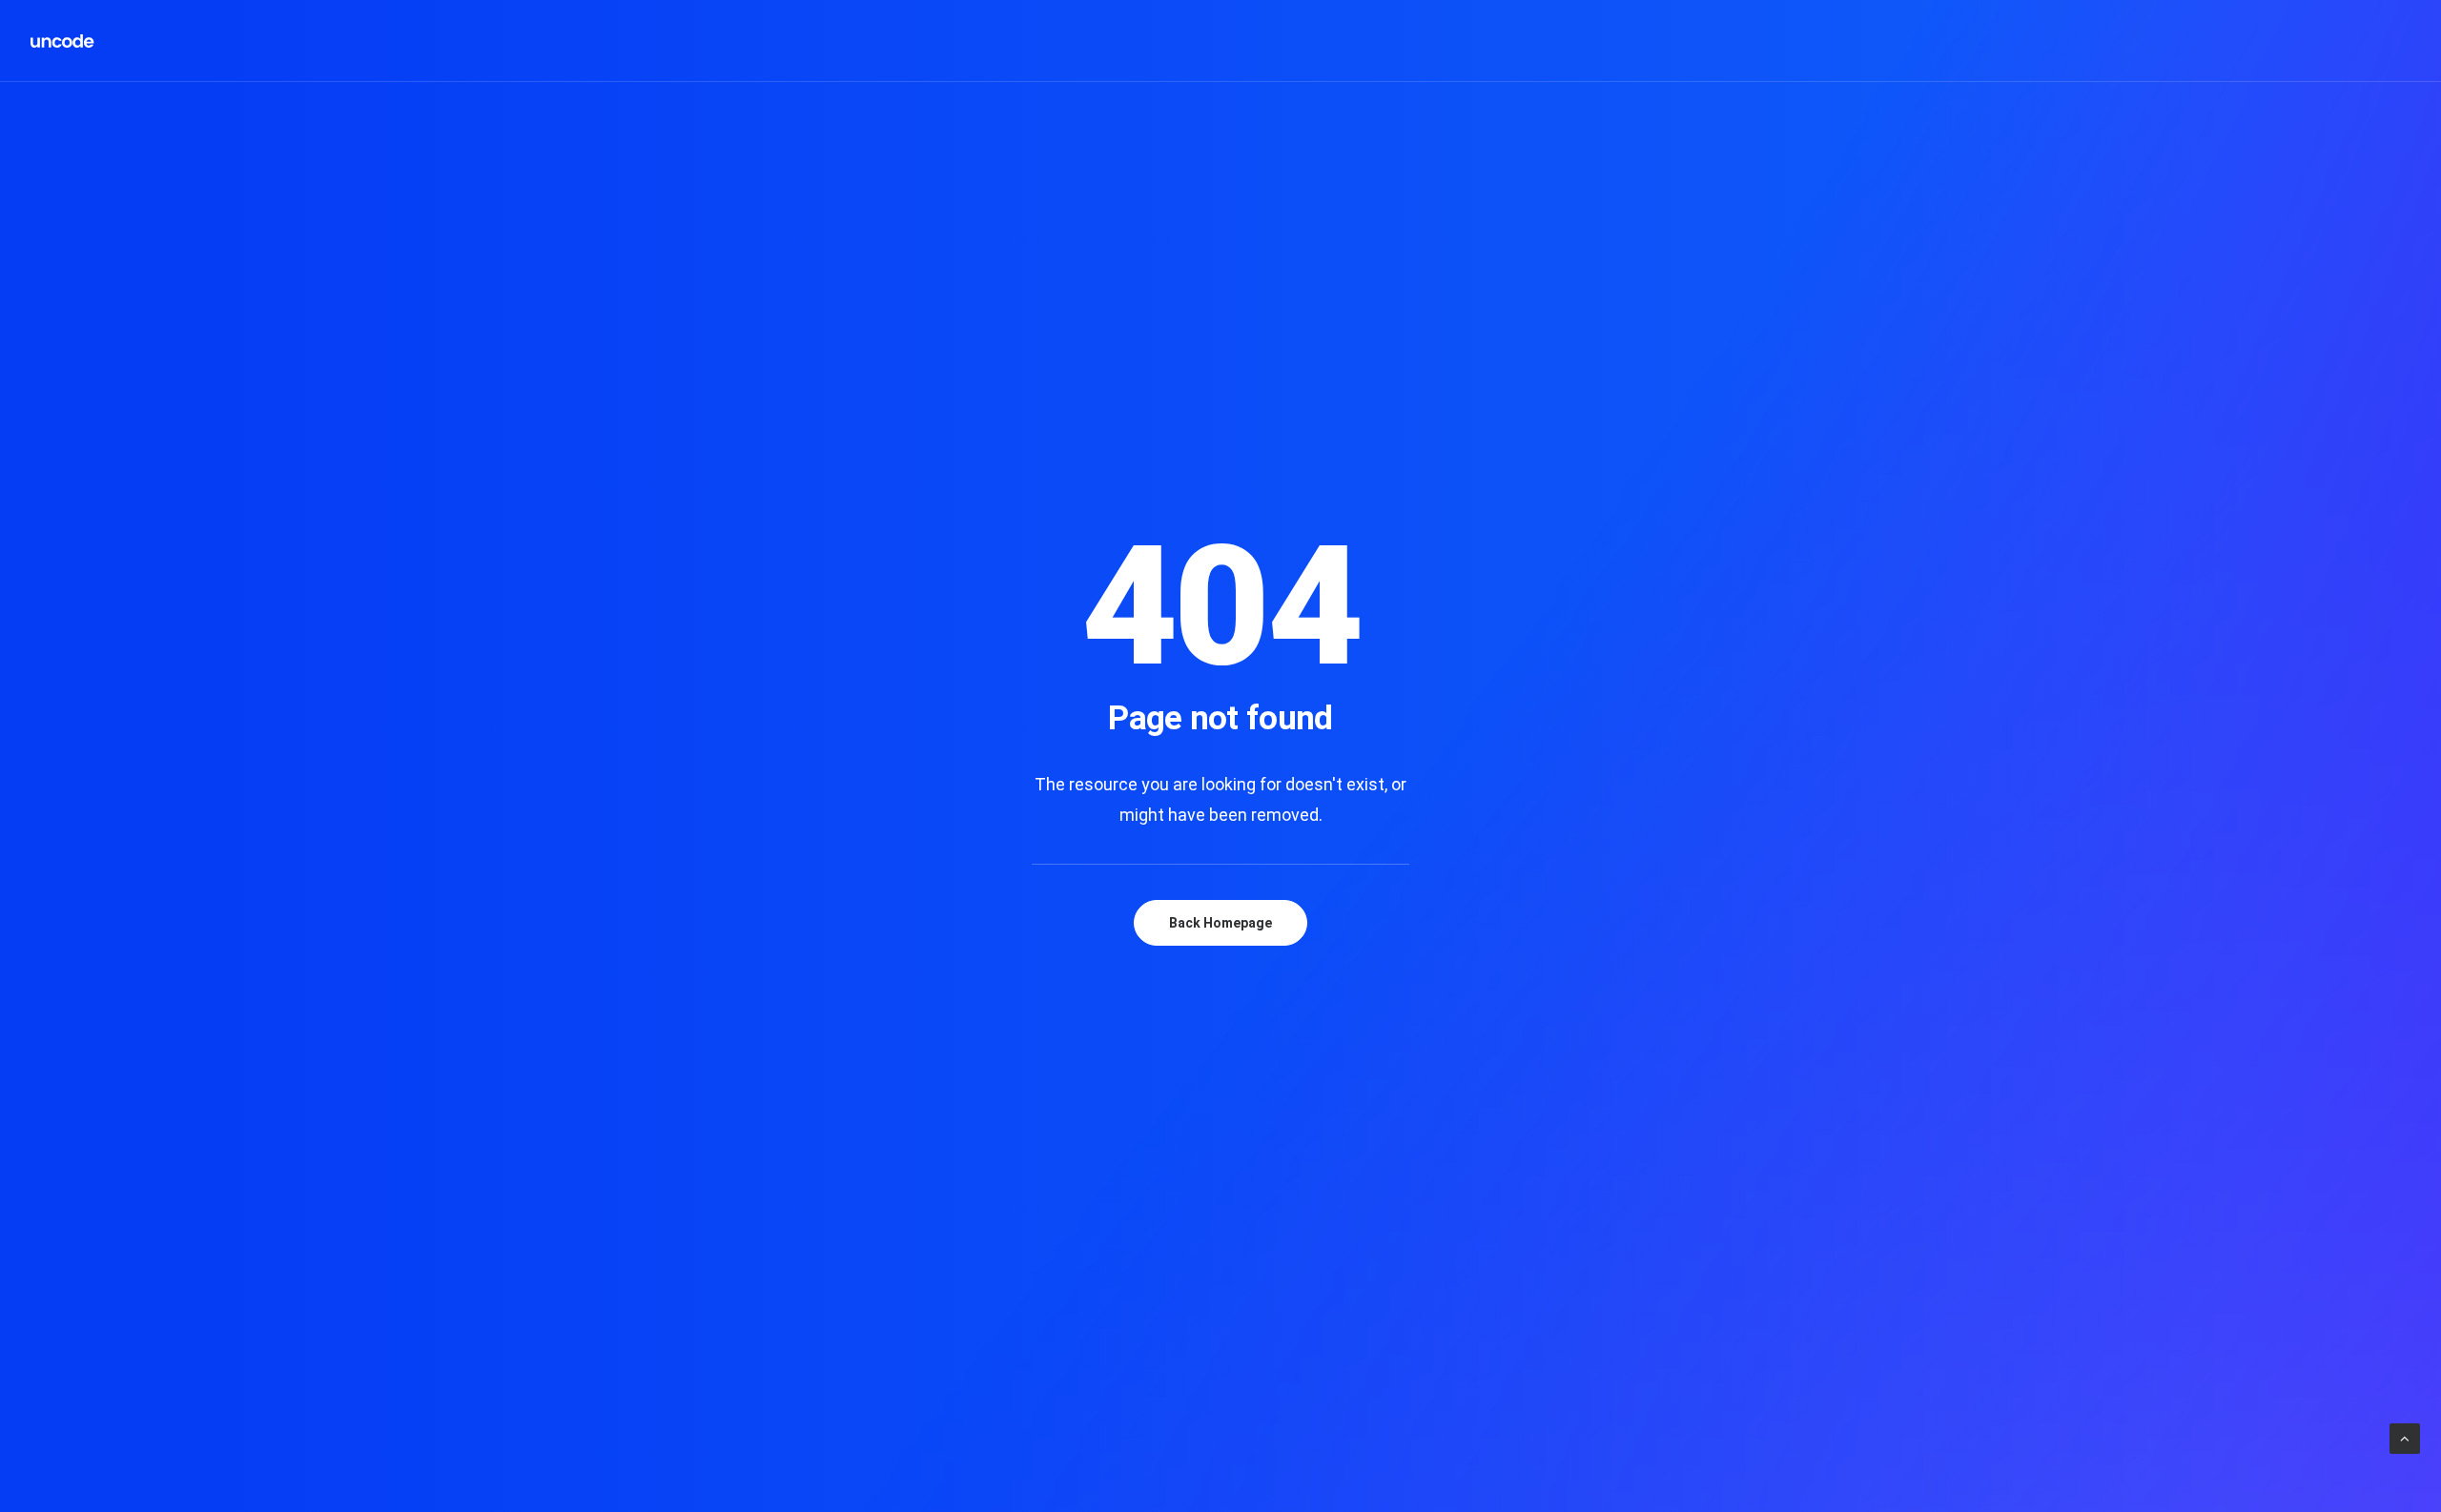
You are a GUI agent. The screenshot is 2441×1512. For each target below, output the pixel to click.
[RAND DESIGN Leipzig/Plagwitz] (63, 41)
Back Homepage (1220, 923)
